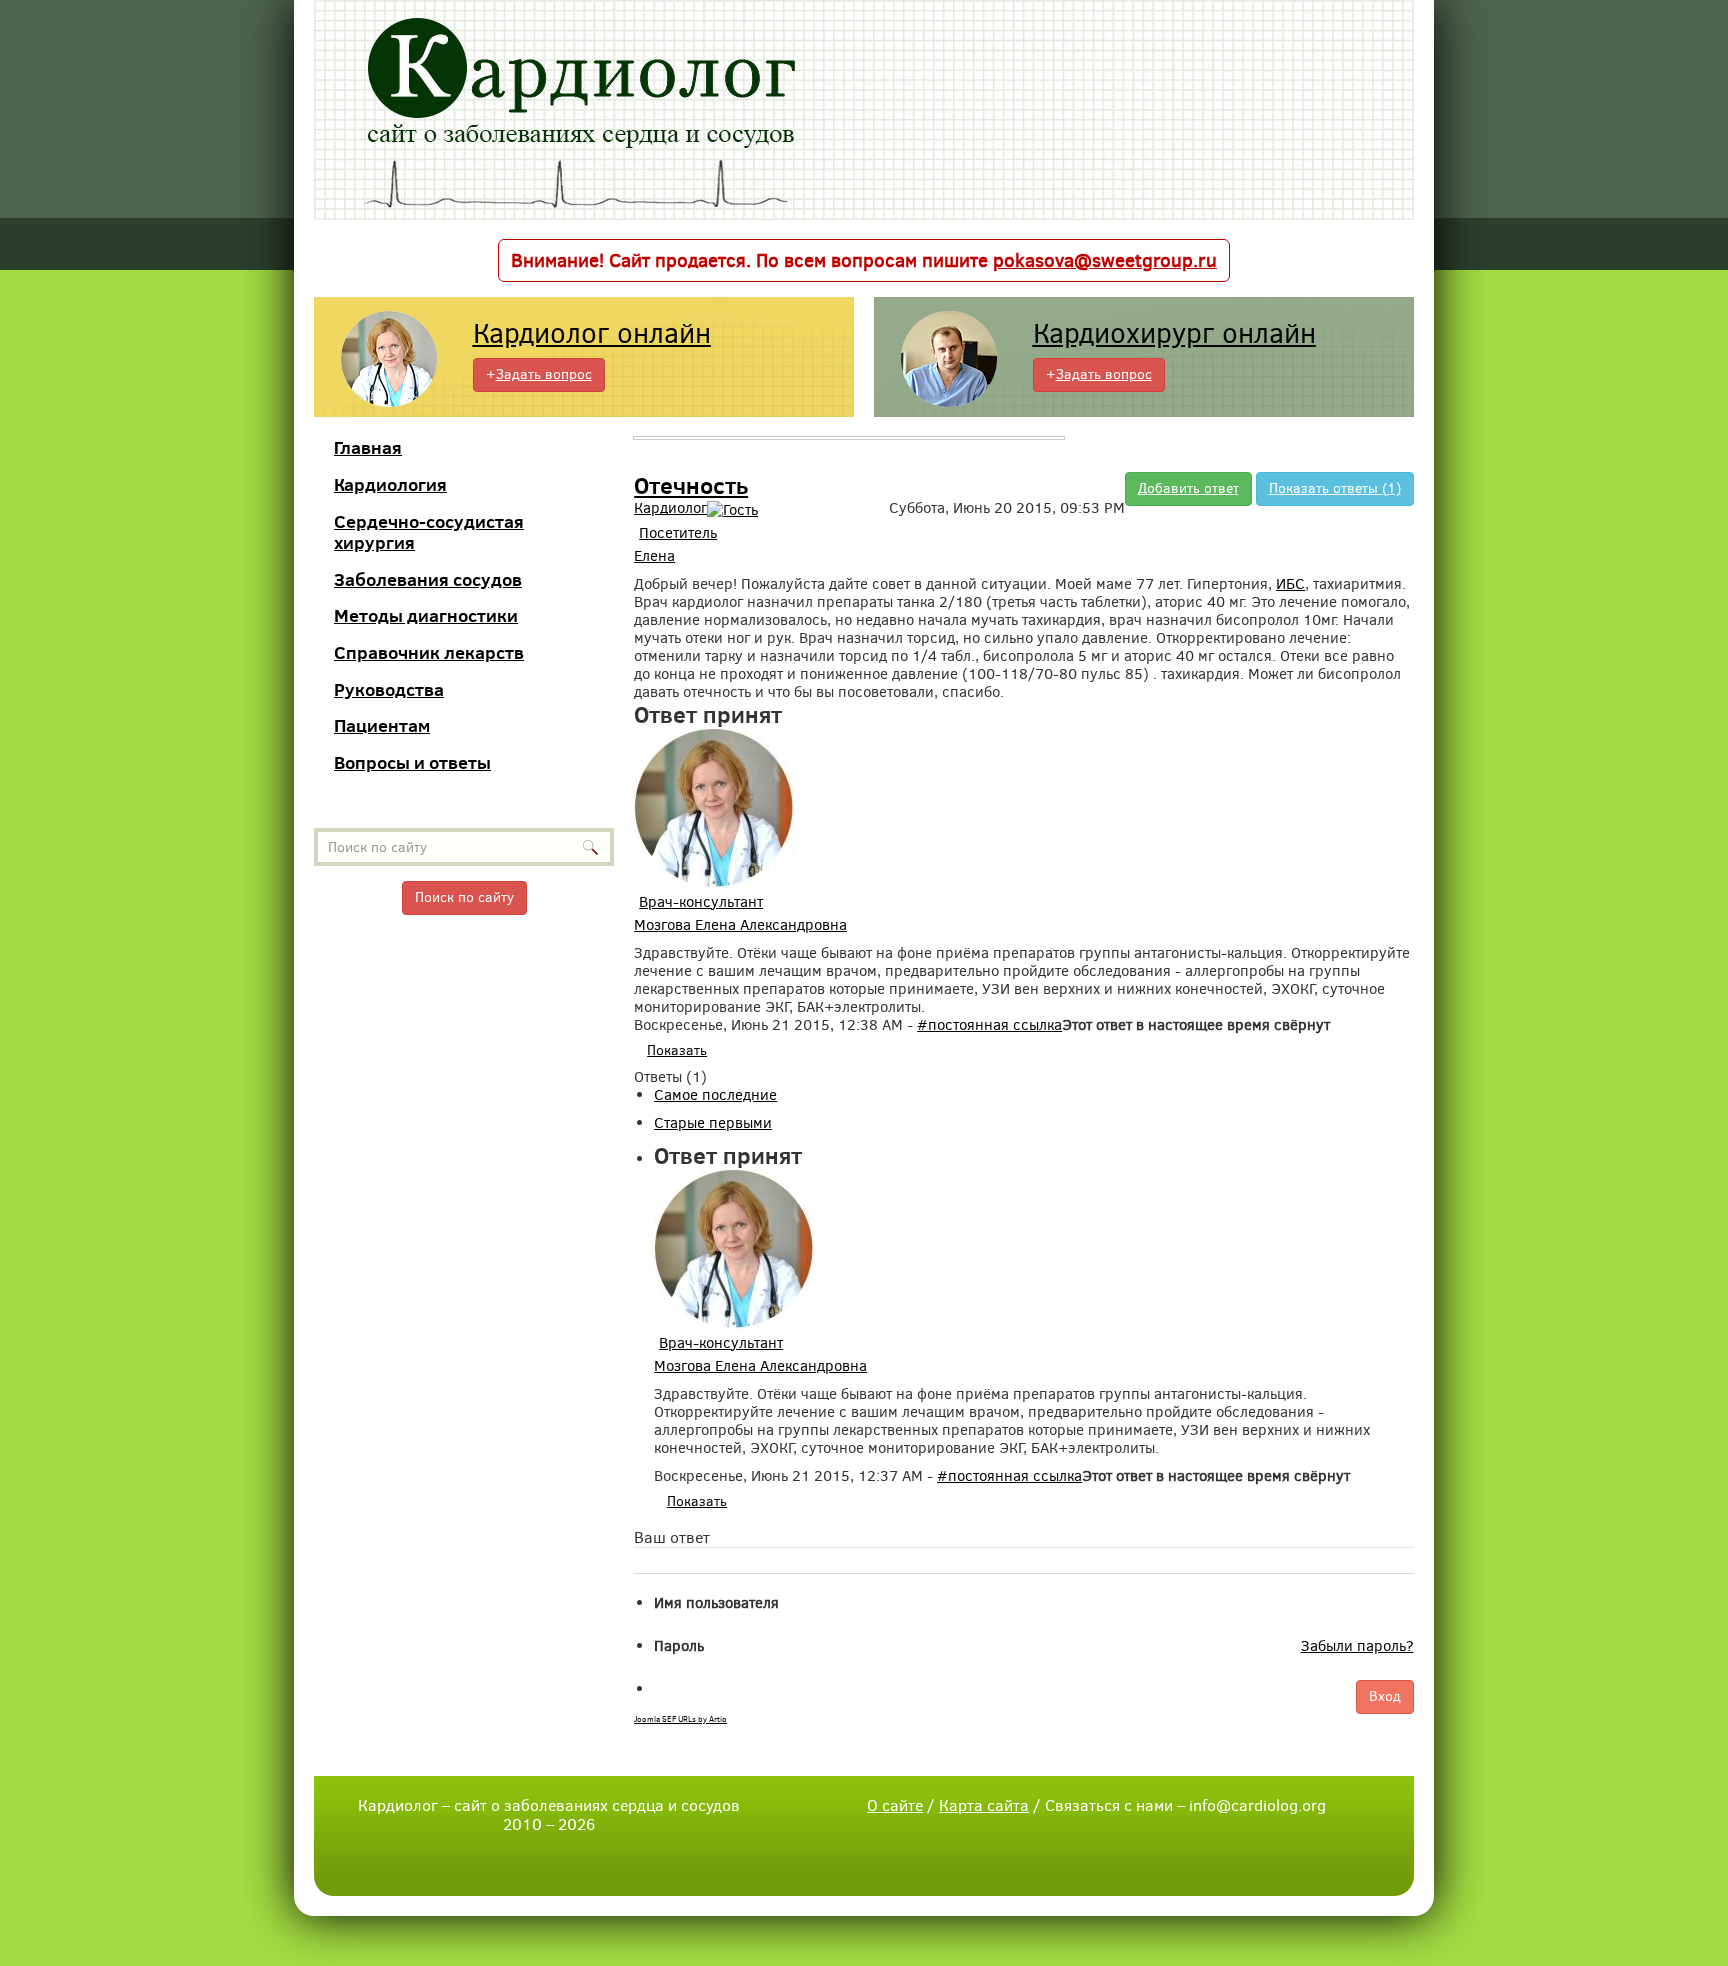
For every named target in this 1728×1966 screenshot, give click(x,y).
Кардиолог (670, 508)
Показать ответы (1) (1335, 488)
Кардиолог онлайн (592, 333)
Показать (677, 1050)
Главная (368, 447)
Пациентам (382, 725)
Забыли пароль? (1357, 1646)
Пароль (679, 1646)
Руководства (389, 689)
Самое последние (715, 1095)
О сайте (895, 1805)
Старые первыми (713, 1123)
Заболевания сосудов (428, 579)
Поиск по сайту (464, 897)
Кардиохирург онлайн (1174, 333)
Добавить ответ (1188, 488)
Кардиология (390, 484)
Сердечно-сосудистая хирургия (429, 532)
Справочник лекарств (429, 652)
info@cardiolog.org (1257, 1805)
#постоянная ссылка (989, 1025)
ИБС (1290, 584)
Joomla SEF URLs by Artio (680, 1719)
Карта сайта (984, 1805)
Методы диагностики (426, 615)
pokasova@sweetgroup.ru (1105, 260)
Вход (1385, 1696)
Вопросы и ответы (412, 762)
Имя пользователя (716, 1603)
